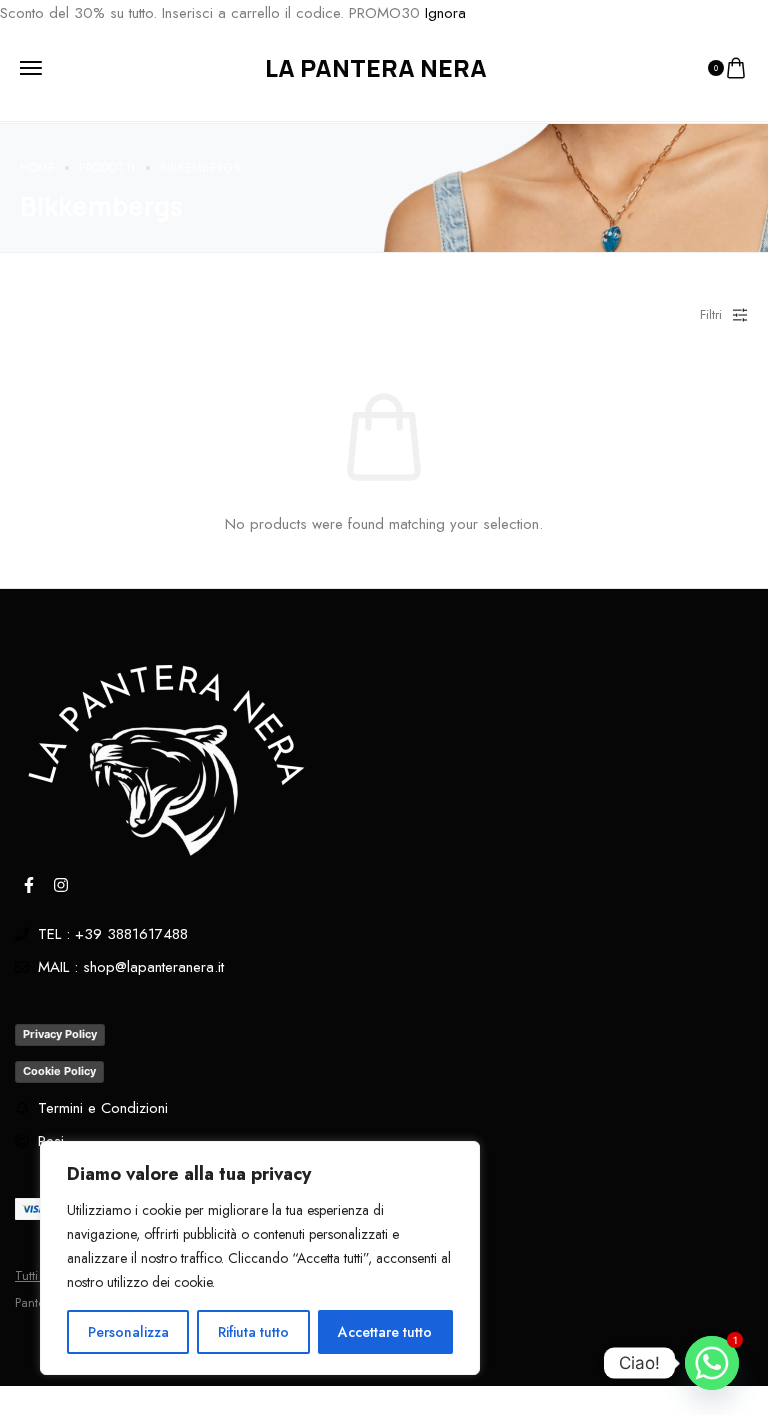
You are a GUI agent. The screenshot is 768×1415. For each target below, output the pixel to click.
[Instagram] (61, 885)
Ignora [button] (445, 13)
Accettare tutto (385, 1332)
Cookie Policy (59, 1071)
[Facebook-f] (29, 885)
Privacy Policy (60, 1034)
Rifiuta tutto (253, 1332)
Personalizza (128, 1332)
